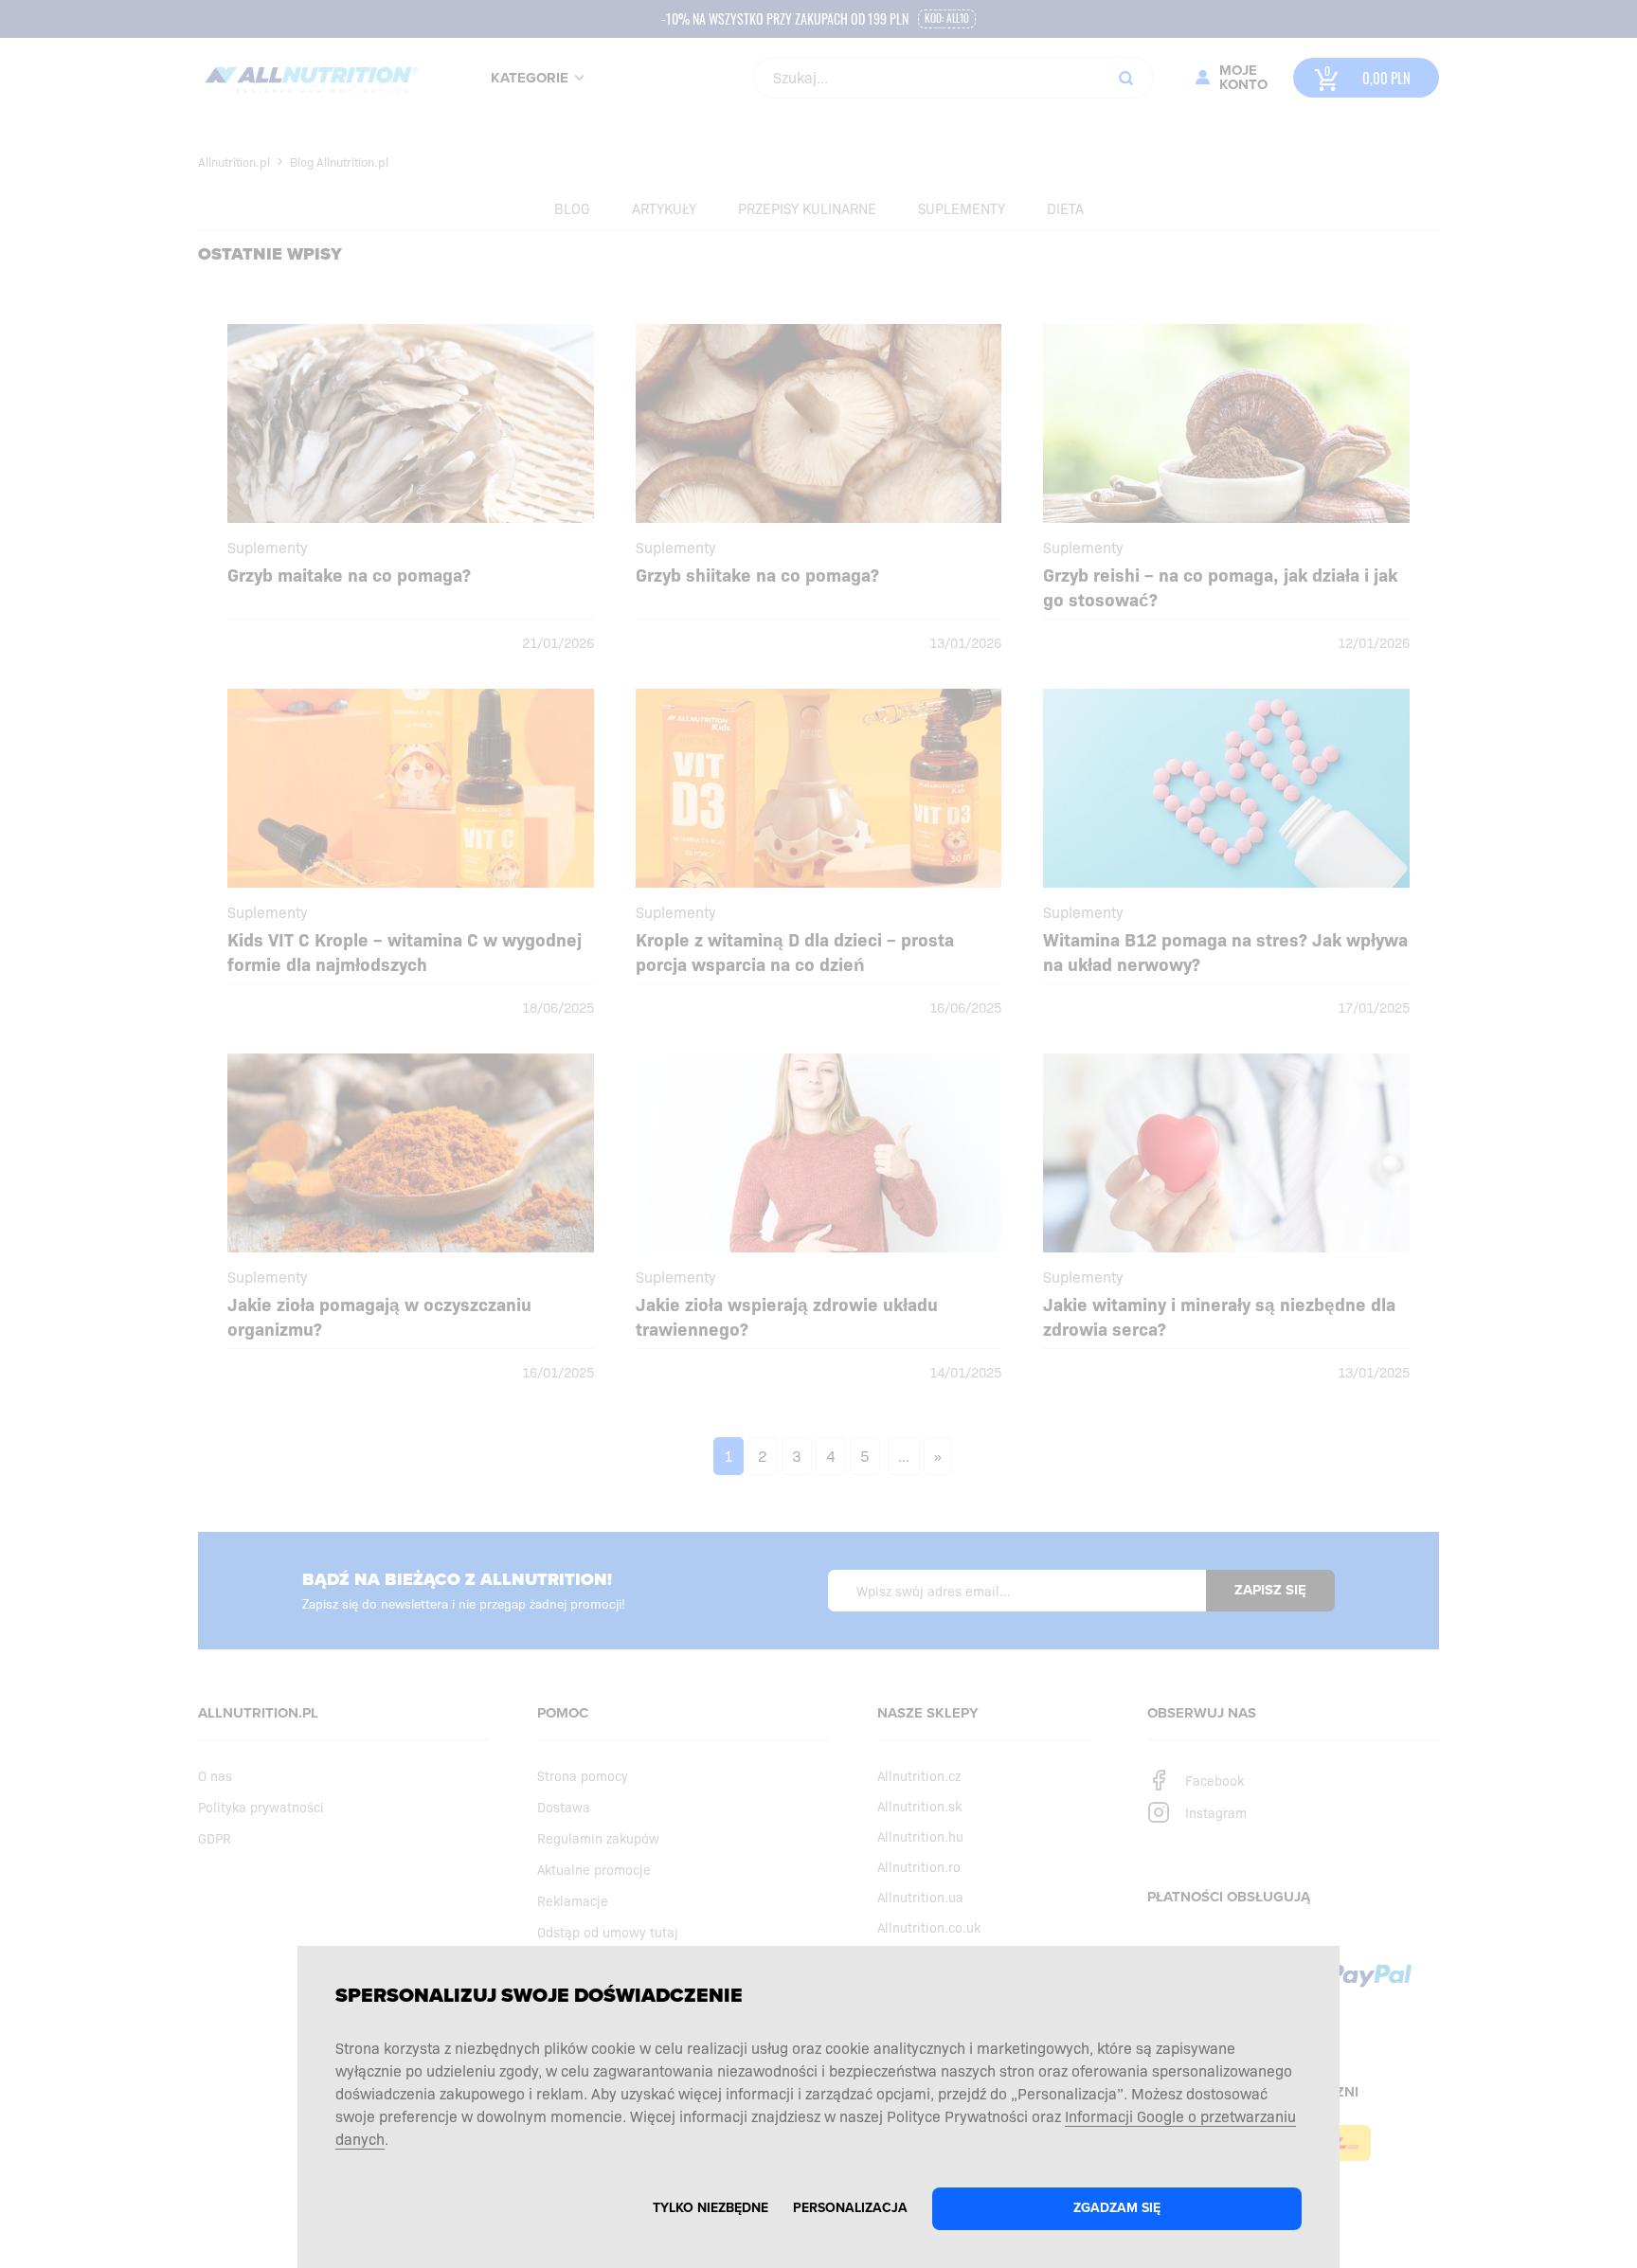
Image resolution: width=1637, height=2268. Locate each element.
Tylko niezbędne (711, 2208)
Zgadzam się (1117, 2208)
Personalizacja (850, 2208)
